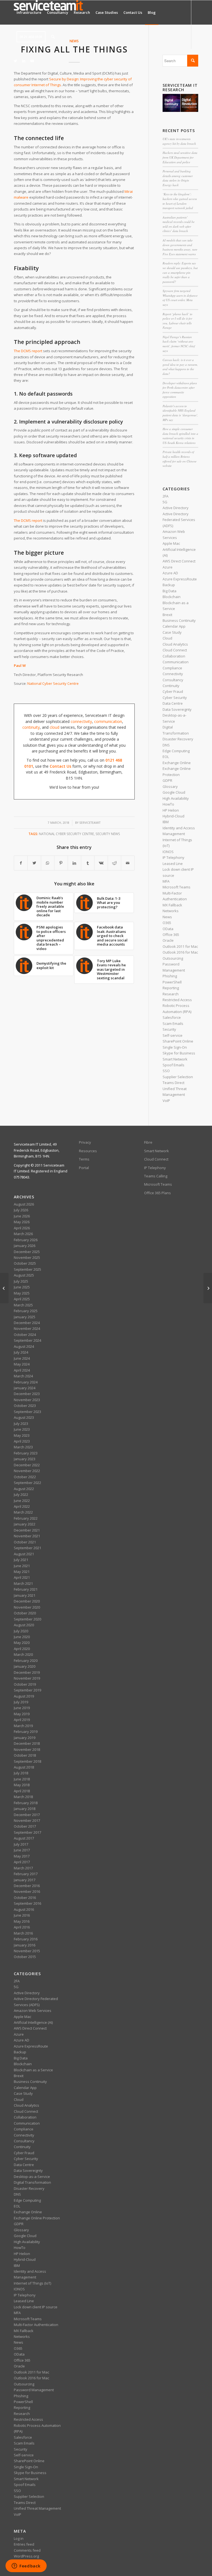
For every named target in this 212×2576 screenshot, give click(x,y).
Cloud (167, 638)
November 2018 (27, 1749)
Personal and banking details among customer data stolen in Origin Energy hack (178, 178)
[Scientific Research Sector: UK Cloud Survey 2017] (4, 1288)
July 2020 (21, 1631)
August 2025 (24, 1275)
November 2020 (27, 1607)
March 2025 (23, 1305)
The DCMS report (28, 351)
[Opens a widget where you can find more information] (26, 2566)
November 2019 (27, 1678)
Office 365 (171, 935)
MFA (166, 881)
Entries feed (24, 2544)
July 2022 (21, 1494)
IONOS (168, 852)
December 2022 (27, 1465)
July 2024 (21, 1352)
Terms (84, 1159)
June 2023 (22, 1429)
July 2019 (21, 1702)
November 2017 (27, 1820)
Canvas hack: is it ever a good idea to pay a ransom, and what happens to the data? (180, 367)
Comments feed (27, 2550)
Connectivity (173, 674)
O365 (167, 923)
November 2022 (27, 1471)
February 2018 (26, 1803)
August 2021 (24, 1554)
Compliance (172, 668)
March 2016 (23, 1933)
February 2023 (26, 1453)
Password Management (34, 2390)
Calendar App (174, 626)
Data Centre (173, 703)
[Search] (53, 37)
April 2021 (22, 1577)
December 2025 (27, 1252)
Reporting (171, 988)
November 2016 (27, 1891)
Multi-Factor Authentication (36, 2325)
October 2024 (25, 1335)
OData (168, 929)
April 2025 (22, 1299)
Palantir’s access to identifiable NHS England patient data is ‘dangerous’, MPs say (180, 413)
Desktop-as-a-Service (32, 2177)
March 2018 (23, 1797)
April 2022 (22, 1506)
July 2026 (21, 1210)
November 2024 (27, 1328)
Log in (19, 2538)
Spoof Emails (173, 1065)
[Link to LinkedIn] (24, 61)
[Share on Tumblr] (88, 863)
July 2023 (21, 1423)
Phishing (170, 976)
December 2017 (27, 1815)
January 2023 (25, 1459)
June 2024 (22, 1358)
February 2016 (26, 1939)
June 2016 (22, 1915)
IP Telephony (173, 857)
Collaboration (174, 656)
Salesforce (172, 1017)
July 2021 (21, 1560)
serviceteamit (90, 823)
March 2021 (23, 1583)
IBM (166, 822)
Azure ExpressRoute (180, 579)
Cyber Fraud (173, 691)
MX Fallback (172, 905)
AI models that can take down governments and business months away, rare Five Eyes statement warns (180, 247)
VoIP (166, 1101)
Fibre (148, 1142)
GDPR (167, 780)
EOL (166, 757)
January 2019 (25, 1738)
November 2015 (27, 1951)
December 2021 (27, 1530)
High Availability (176, 798)
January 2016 (25, 1945)
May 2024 (22, 1364)
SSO (166, 1071)
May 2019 (22, 1714)
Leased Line (173, 864)
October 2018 (25, 1755)
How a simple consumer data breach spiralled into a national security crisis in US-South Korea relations (180, 436)
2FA (165, 496)
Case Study (172, 632)
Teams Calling (156, 1176)
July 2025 (21, 1281)
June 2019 (22, 1708)
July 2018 (21, 1773)
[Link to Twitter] (15, 61)
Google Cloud (174, 792)
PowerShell (172, 982)
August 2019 (24, 1696)
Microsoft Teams (177, 887)
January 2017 (25, 1880)
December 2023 (27, 1394)
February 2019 (26, 1732)
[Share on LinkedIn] (74, 863)
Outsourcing (173, 958)
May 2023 (22, 1435)
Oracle (168, 940)
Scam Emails (173, 1023)
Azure (168, 567)
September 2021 (27, 1548)
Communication (176, 662)
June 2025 (22, 1287)
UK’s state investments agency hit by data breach (179, 141)
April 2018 (22, 1791)
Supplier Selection (178, 1077)
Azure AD (170, 573)
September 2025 (27, 1269)
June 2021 (22, 1566)
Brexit (167, 615)
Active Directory (176, 508)
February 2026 (26, 1240)
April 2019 (22, 1720)
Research (171, 994)
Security (169, 1029)
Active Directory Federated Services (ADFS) (179, 520)
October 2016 (25, 1898)
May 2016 (22, 1921)
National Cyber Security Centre (53, 683)
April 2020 (22, 1649)
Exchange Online (177, 763)
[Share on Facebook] (21, 863)
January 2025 (25, 1317)
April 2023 (22, 1441)
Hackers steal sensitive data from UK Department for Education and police (180, 157)
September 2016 (27, 1903)
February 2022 (26, 1518)
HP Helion (171, 810)
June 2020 (22, 1637)
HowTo (168, 804)
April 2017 (22, 1862)
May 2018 (22, 1785)
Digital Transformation (32, 2182)
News (167, 917)
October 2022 (25, 1477)
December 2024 (27, 1323)
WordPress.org (26, 2556)
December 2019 (27, 1672)
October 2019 (25, 1684)
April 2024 (22, 1370)
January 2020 (25, 1666)
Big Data (169, 591)
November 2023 (27, 1400)
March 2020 (23, 1654)
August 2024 (24, 1346)
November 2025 (27, 1257)
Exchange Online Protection (37, 2218)
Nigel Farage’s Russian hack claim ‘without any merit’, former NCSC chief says (179, 344)
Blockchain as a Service (33, 2070)
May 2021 (22, 1572)
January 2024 (25, 1388)
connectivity (81, 721)
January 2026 (25, 1246)
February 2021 (26, 1589)
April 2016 (22, 1927)
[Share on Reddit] (114, 863)
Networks (171, 911)
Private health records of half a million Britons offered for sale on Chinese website (180, 459)
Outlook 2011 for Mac (180, 946)
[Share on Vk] (101, 863)
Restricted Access (177, 1000)
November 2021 (27, 1536)
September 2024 (27, 1340)
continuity (31, 727)
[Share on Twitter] (34, 863)
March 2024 (23, 1376)
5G (165, 502)
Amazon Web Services (33, 2011)
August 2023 (24, 1417)
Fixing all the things (74, 49)
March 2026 (23, 1234)
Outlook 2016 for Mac (180, 952)
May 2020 (22, 1643)
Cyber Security (175, 698)
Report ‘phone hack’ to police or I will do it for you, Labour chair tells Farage (177, 321)
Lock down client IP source (36, 2307)
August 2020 (24, 1625)
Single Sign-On (175, 1047)
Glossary (170, 786)
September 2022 (27, 1483)
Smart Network (175, 1059)
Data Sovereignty (177, 709)
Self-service (173, 1035)
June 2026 (22, 1216)
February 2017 (26, 1874)
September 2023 (27, 1412)
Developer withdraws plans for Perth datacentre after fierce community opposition (180, 390)
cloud (55, 727)
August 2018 (24, 1767)
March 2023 (23, 1447)
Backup (169, 585)
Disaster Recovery (178, 739)
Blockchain (172, 597)
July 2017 (21, 1844)
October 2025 (25, 1263)
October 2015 (25, 1957)
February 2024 (26, 1382)
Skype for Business (179, 1053)
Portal (84, 1168)
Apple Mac (171, 543)
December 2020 (27, 1601)
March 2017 (23, 1868)
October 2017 (25, 1826)
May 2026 (22, 1222)
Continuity (171, 686)
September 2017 (27, 1832)
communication (108, 721)
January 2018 (25, 1809)
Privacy (85, 1142)
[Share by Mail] (128, 863)
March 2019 (23, 1726)
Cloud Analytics (175, 644)
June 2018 (22, 1779)
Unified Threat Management (37, 2508)
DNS (166, 745)
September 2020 (27, 1619)
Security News (108, 834)
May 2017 (22, 1856)
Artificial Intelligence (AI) (33, 2022)
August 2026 (24, 1204)
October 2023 (25, 1406)
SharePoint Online (178, 1041)
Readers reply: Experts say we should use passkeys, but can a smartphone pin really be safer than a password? (180, 272)
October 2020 (25, 1613)
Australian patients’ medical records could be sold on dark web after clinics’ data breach (179, 224)
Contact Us (60, 766)
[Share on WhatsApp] (48, 863)
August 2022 (24, 1489)
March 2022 (23, 1512)
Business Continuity (179, 620)
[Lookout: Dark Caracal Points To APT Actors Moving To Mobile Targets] (208, 1288)
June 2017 (22, 1850)
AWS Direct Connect (179, 561)
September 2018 (27, 1761)
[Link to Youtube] (32, 61)
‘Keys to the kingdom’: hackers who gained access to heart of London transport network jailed (180, 201)
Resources (88, 1151)
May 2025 (22, 1293)
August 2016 (24, 1909)
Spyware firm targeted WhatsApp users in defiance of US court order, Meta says (180, 298)
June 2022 (22, 1501)
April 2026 (22, 1228)
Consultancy (173, 680)
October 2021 (25, 1542)
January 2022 (25, 1524)
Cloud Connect (175, 650)
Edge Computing (176, 751)
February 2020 (26, 1661)
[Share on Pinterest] (61, 863)
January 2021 (25, 1595)
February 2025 (26, 1311)
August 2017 (24, 1838)
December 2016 (27, 1886)
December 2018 (27, 1743)
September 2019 (27, 1690)
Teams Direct (173, 1083)
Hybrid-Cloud (173, 816)
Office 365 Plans (157, 1193)
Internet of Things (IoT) (32, 2283)
